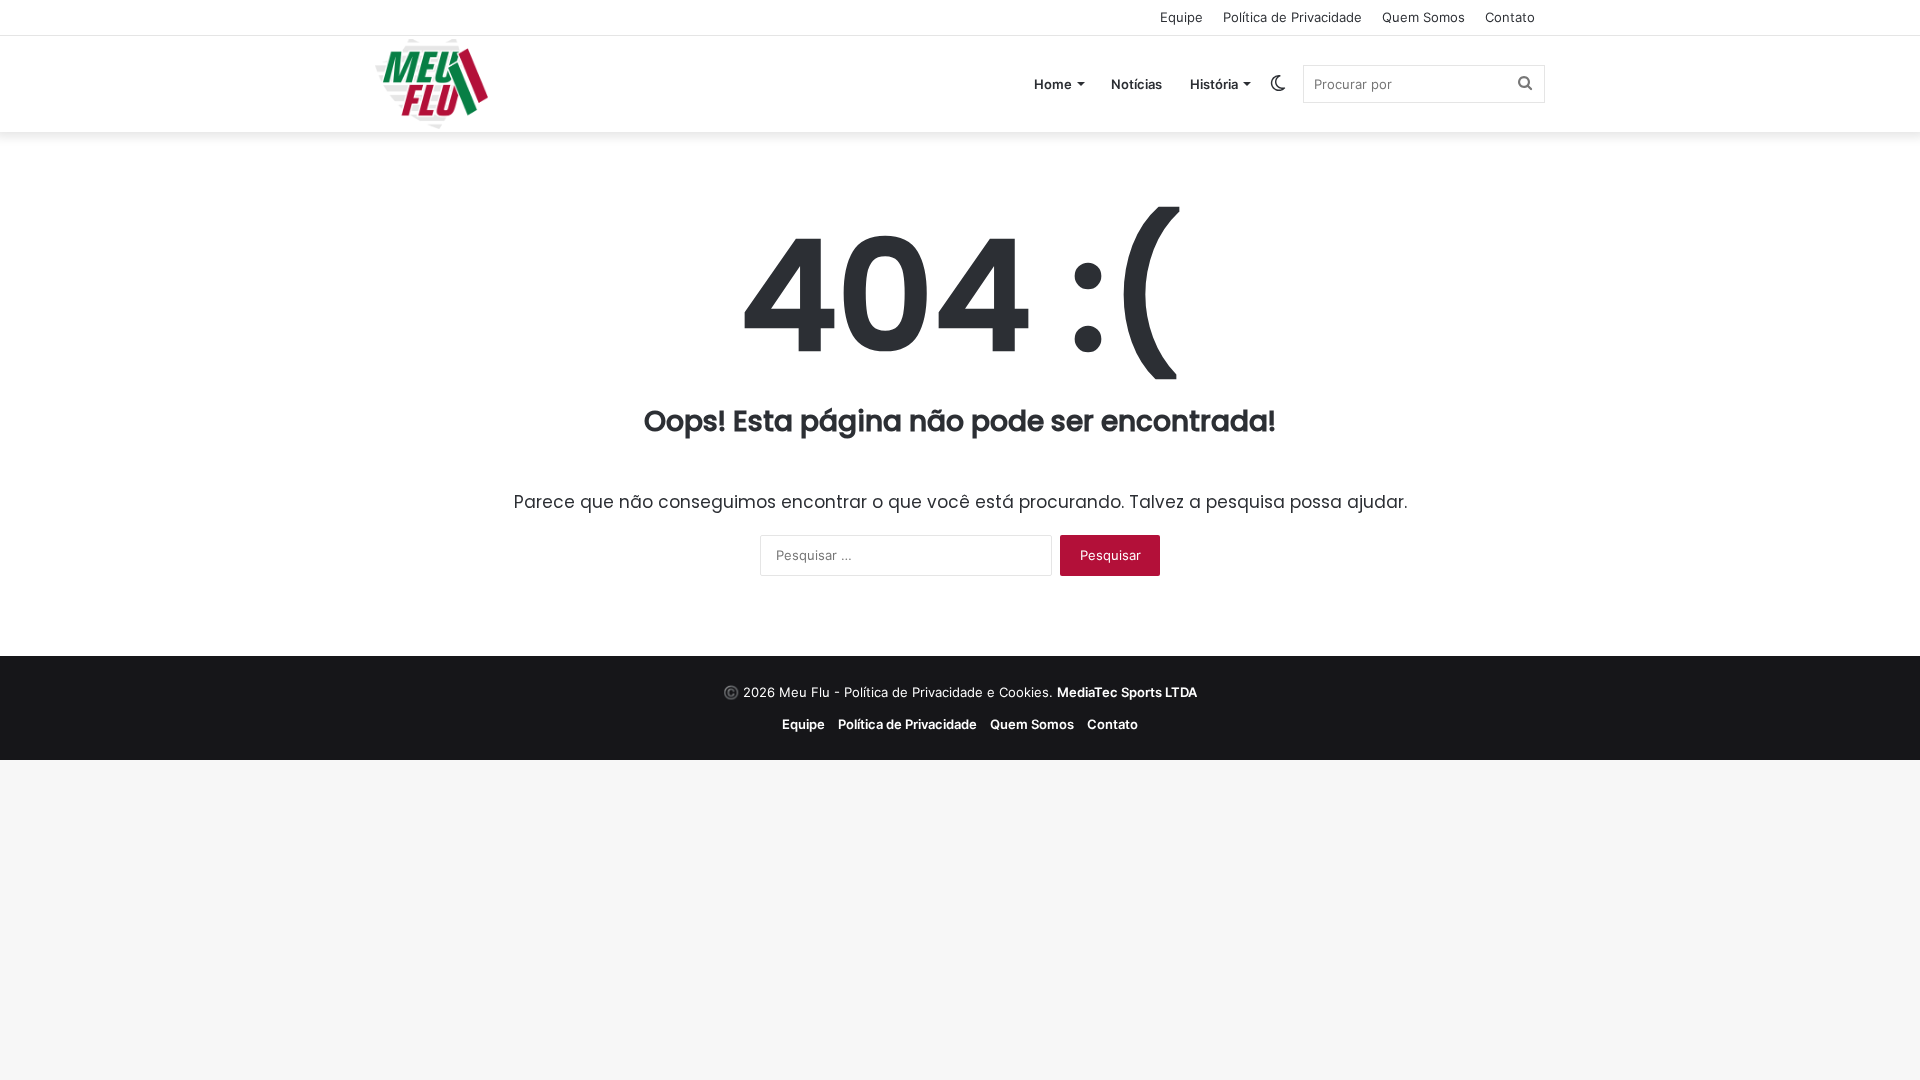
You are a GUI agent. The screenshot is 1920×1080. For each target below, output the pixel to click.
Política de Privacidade (1292, 17)
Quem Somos (1423, 17)
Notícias (1136, 84)
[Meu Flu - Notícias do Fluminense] (431, 84)
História (1214, 84)
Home (1053, 84)
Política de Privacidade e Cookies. (1020, 692)
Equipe (1181, 17)
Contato (1510, 17)
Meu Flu (804, 692)
